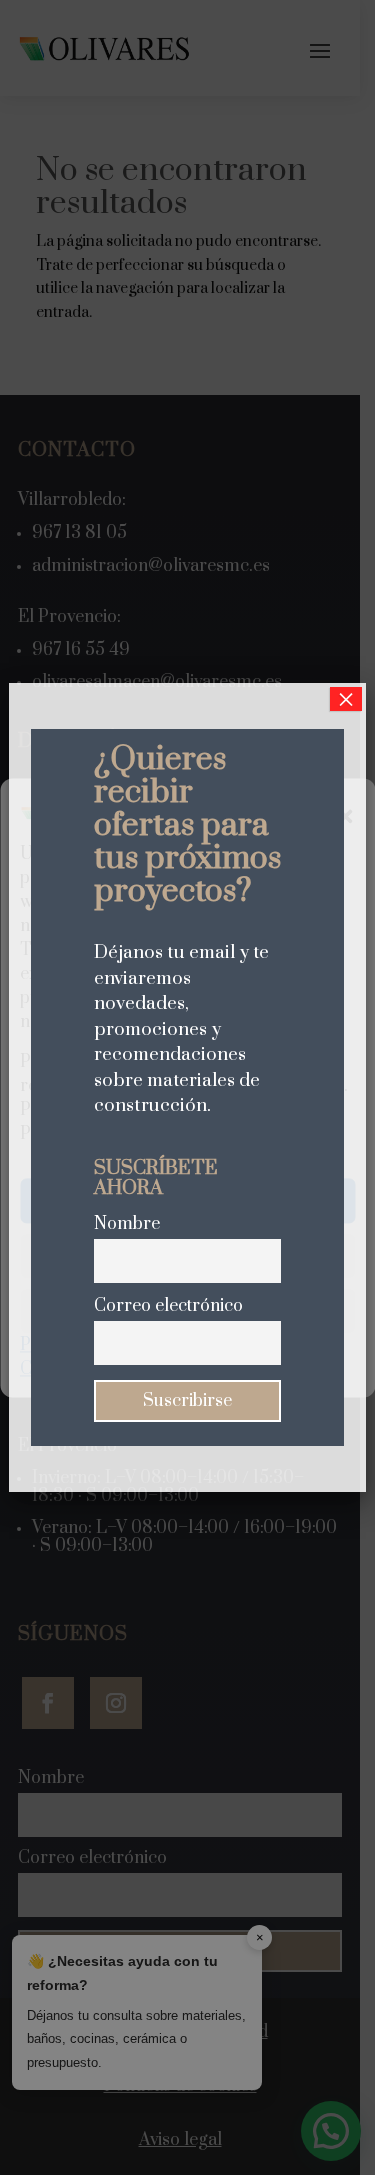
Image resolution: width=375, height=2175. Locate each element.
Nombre (127, 1224)
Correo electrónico (168, 1306)
